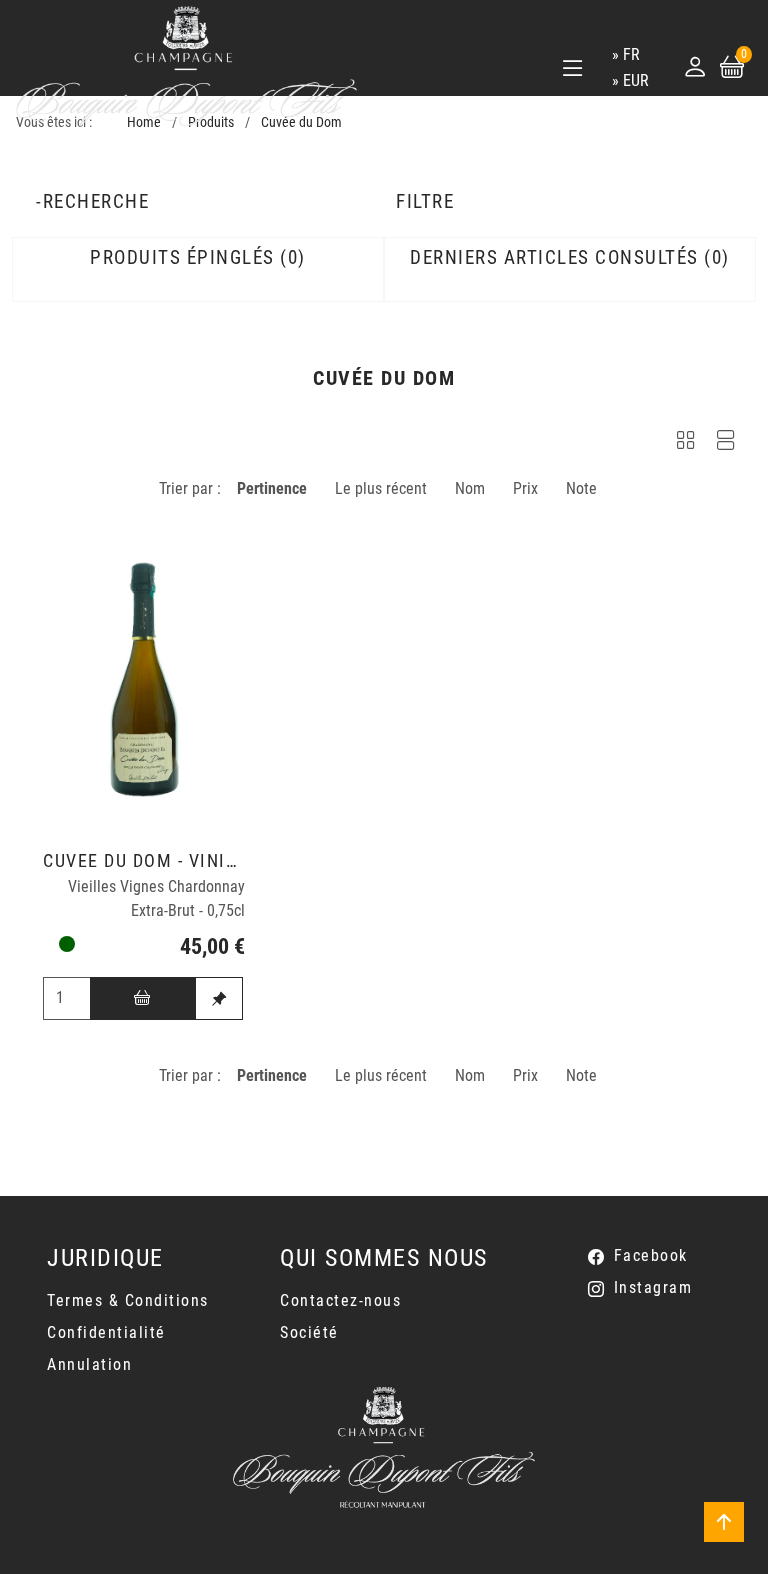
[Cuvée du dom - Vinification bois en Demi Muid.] (144, 679)
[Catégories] (573, 68)
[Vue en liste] (726, 443)
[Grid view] (686, 443)
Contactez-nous (340, 1300)
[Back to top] (724, 1522)
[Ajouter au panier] (143, 998)
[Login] (695, 67)
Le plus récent (381, 488)
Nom (470, 488)
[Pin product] (219, 998)
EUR (636, 80)
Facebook (651, 1255)
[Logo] (186, 67)
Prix (525, 488)
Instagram (653, 1287)
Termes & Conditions (128, 1300)
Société (309, 1332)
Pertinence (272, 488)
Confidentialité (106, 1332)
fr (631, 54)
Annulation (89, 1364)
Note (581, 488)
